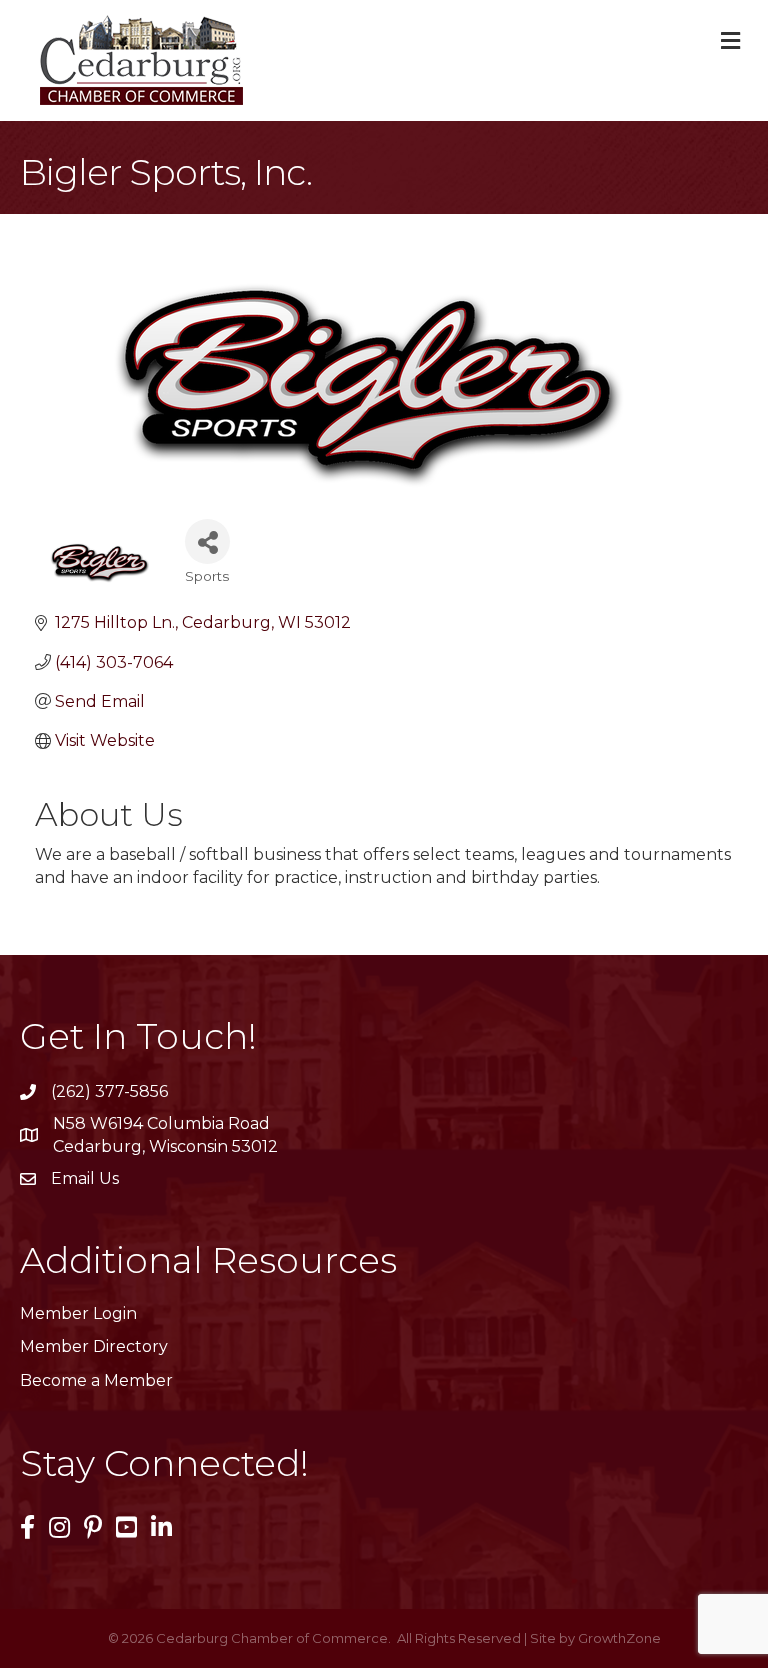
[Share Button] (207, 541)
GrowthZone (619, 1638)
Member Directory (94, 1346)
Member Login (78, 1313)
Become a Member (96, 1380)
